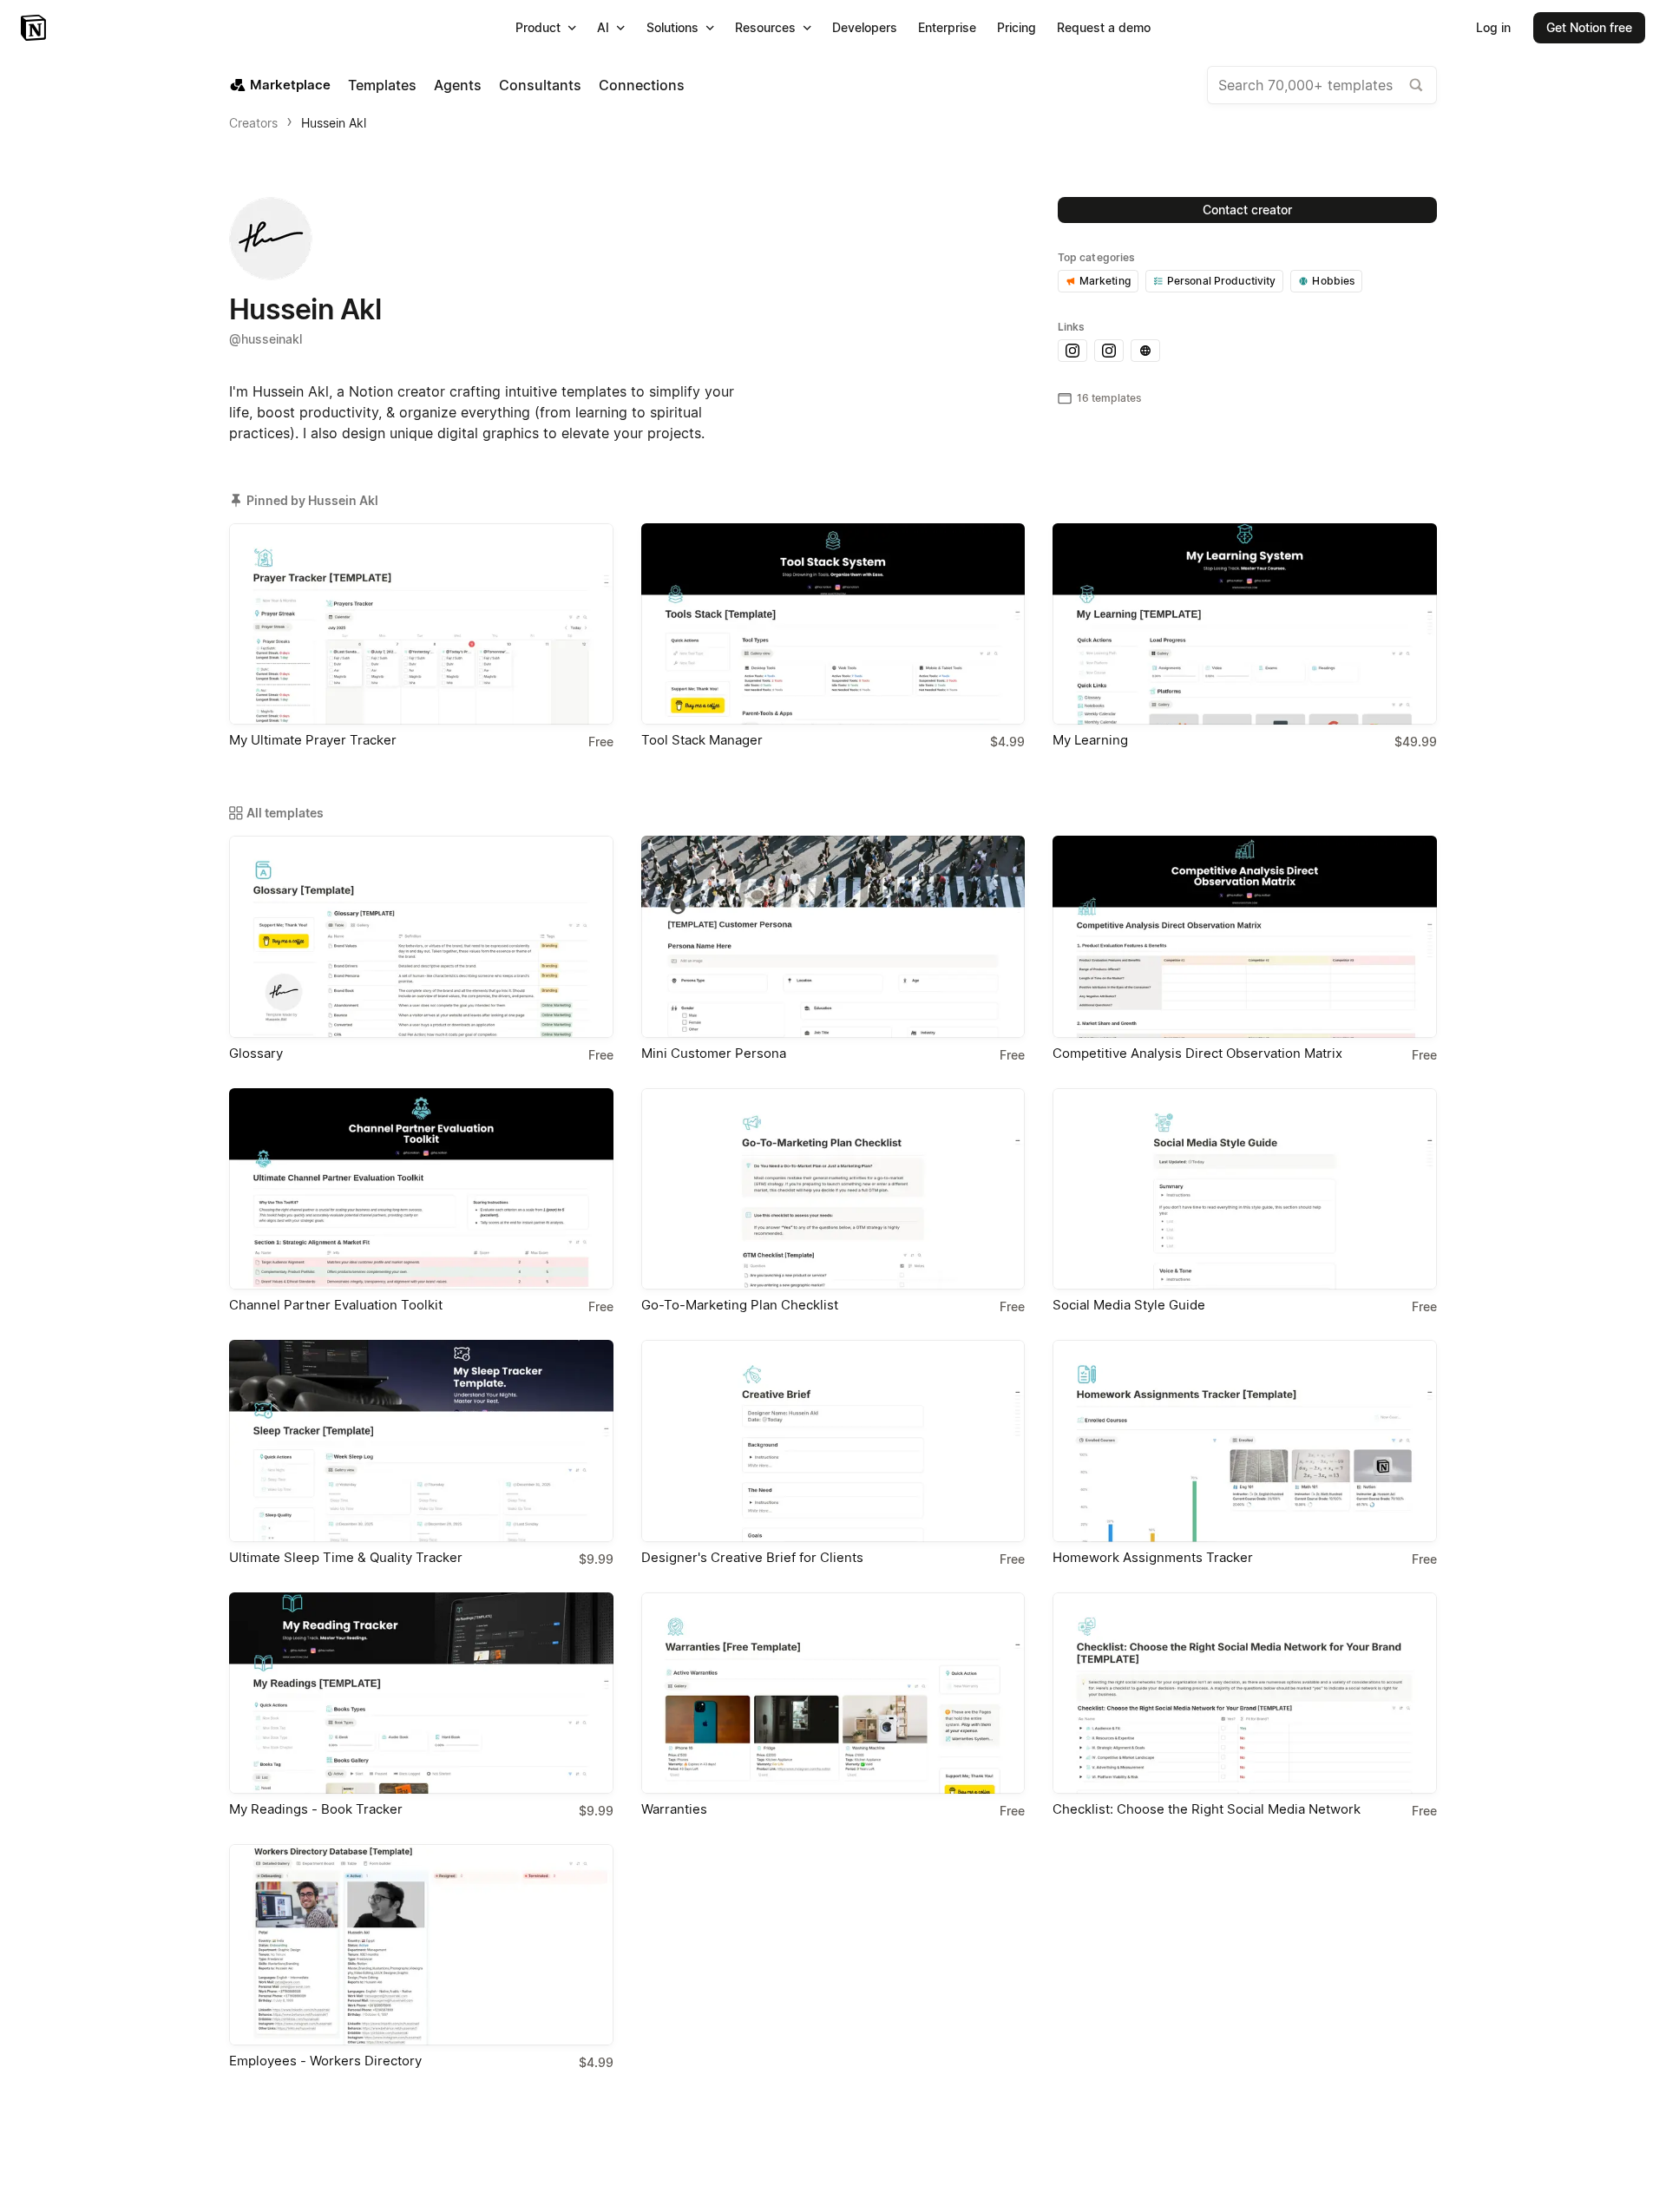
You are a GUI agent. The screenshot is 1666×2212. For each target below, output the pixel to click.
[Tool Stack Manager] (833, 624)
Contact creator (1247, 210)
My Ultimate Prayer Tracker (313, 740)
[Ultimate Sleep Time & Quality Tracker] (421, 1441)
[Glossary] (421, 936)
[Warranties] (833, 1693)
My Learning (1090, 740)
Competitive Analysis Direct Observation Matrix (1197, 1053)
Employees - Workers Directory (325, 2061)
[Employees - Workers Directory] (421, 1945)
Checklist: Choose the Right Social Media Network (1207, 1809)
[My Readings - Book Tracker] (421, 1693)
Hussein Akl (334, 123)
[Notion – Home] (35, 28)
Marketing (1105, 281)
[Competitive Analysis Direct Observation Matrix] (1245, 936)
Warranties (674, 1809)
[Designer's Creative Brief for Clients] (833, 1441)
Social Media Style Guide (1129, 1305)
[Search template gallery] (1416, 85)
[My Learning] (1245, 624)
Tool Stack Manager (702, 740)
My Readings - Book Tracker (316, 1809)
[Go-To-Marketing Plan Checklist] (833, 1189)
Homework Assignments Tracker (1153, 1557)
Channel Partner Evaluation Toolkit (336, 1305)
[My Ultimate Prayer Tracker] (421, 624)
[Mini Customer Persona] (833, 936)
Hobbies (1333, 281)
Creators (253, 123)
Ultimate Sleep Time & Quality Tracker (346, 1557)
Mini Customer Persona (714, 1053)
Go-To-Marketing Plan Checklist (740, 1305)
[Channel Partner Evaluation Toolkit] (421, 1189)
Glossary (256, 1053)
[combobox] (1322, 85)
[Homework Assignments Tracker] (1245, 1441)
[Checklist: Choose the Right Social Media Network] (1245, 1693)
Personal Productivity (1222, 281)
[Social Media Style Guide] (1245, 1189)
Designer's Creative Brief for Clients (752, 1557)
